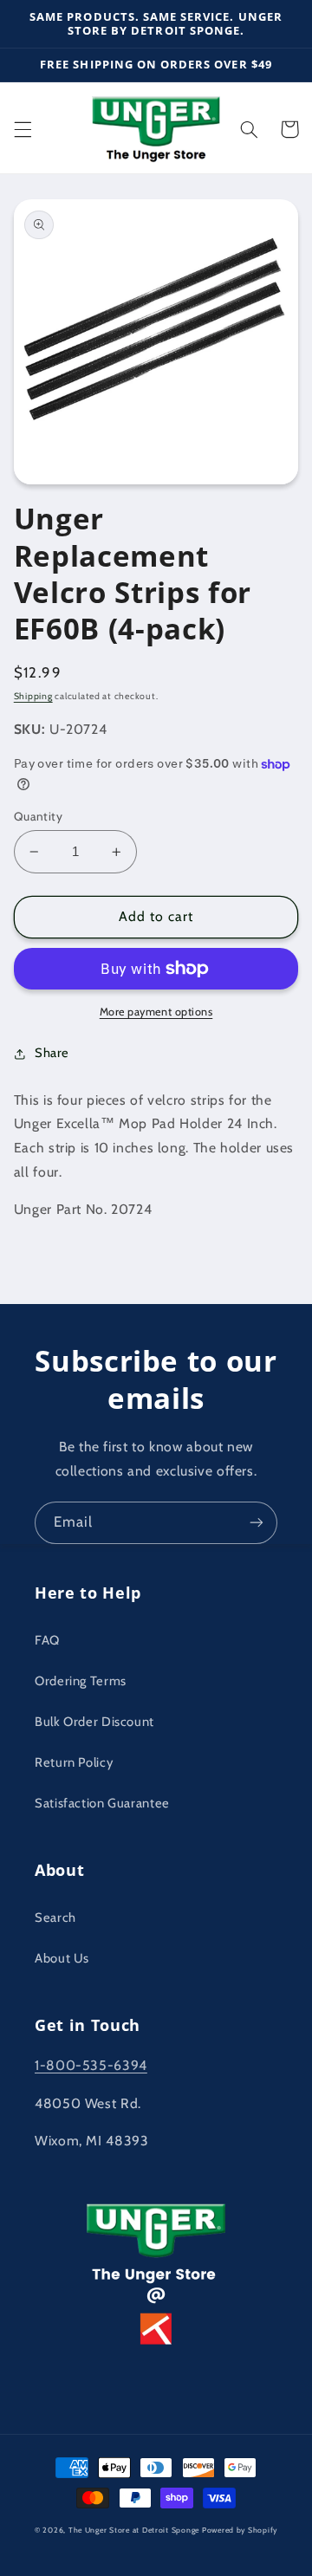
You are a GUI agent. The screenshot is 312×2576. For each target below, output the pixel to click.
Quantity (38, 816)
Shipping (33, 696)
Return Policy (74, 1762)
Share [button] (52, 1053)
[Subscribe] (257, 1523)
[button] (23, 129)
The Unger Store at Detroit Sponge (134, 2530)
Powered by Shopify (240, 2530)
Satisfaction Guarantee (102, 1803)
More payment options (156, 1012)
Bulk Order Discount (94, 1722)
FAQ (47, 1640)
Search (55, 1917)
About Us (62, 1958)
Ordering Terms (81, 1681)
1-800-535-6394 (91, 2065)
